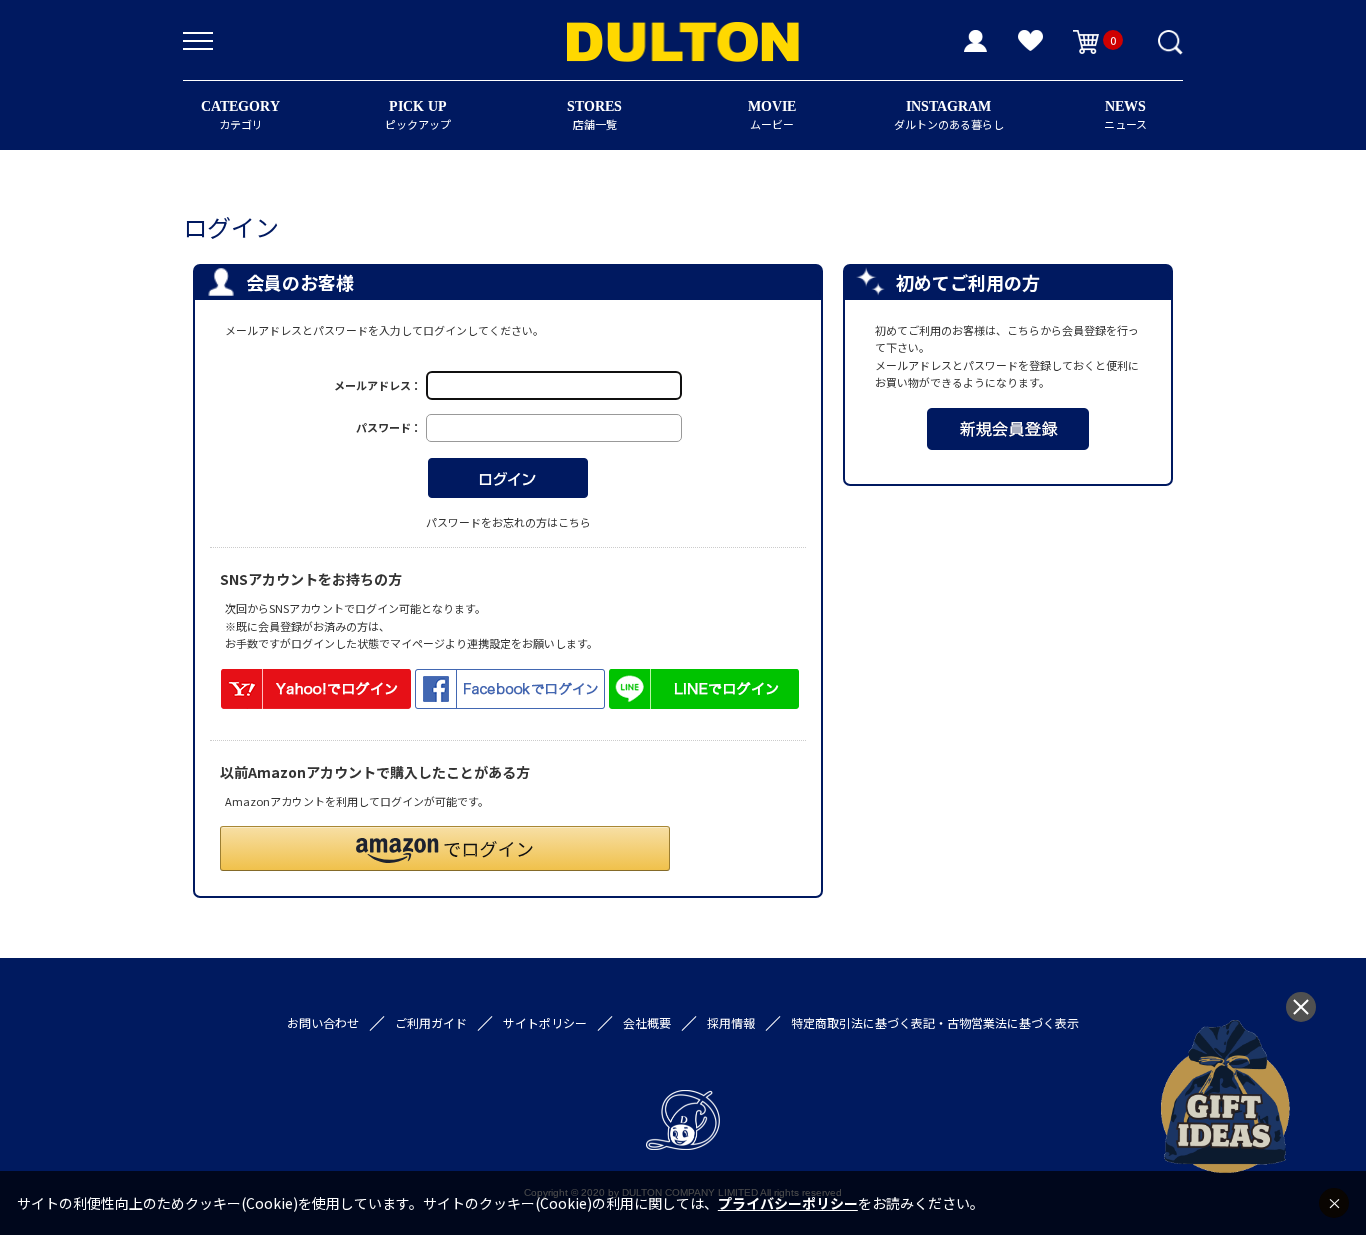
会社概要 (647, 1022)
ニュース (1125, 115)
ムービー (772, 115)
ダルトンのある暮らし (949, 115)
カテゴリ (240, 115)
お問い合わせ (323, 1022)
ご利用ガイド (431, 1022)
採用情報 (731, 1022)
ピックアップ (418, 115)
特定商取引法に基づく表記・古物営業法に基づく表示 (935, 1022)
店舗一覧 (594, 115)
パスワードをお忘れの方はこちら (508, 522)
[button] (445, 848)
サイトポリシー (545, 1022)
